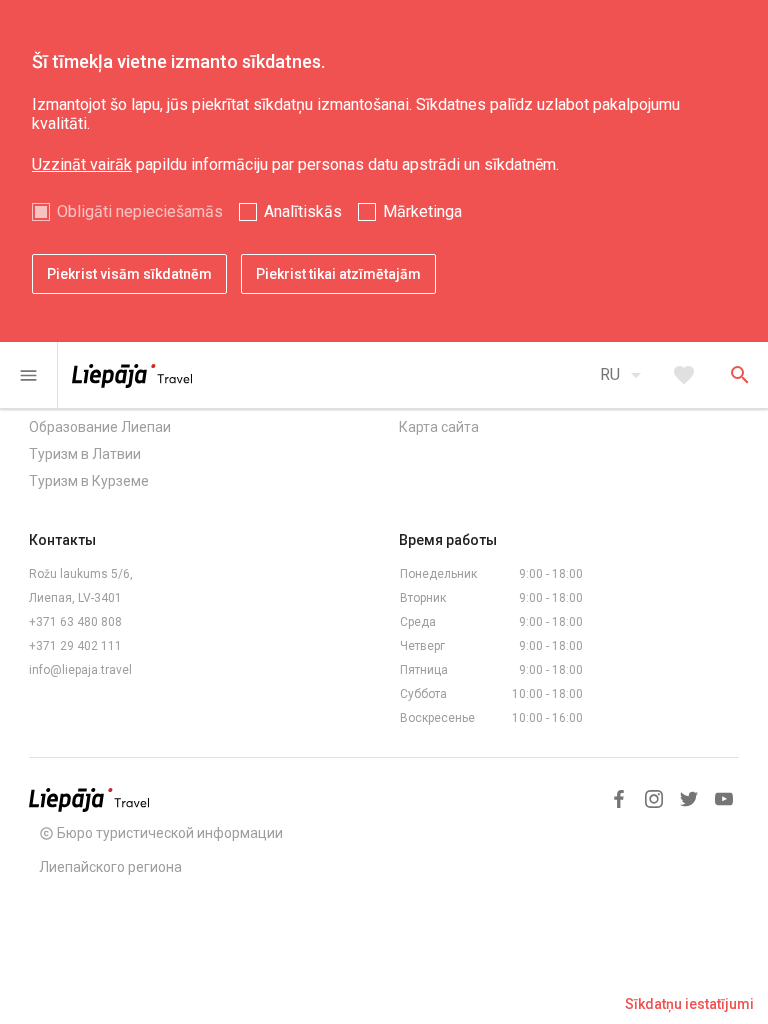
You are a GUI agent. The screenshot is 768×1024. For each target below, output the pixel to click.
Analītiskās (303, 211)
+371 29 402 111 (75, 646)
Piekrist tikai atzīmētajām (338, 274)
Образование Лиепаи (100, 427)
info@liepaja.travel (80, 670)
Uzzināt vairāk (82, 164)
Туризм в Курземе (89, 481)
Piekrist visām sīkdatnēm (129, 274)
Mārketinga (422, 211)
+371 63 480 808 (75, 622)
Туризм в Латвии (85, 454)
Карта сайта (439, 427)
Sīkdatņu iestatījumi (689, 1004)
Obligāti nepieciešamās (140, 211)
